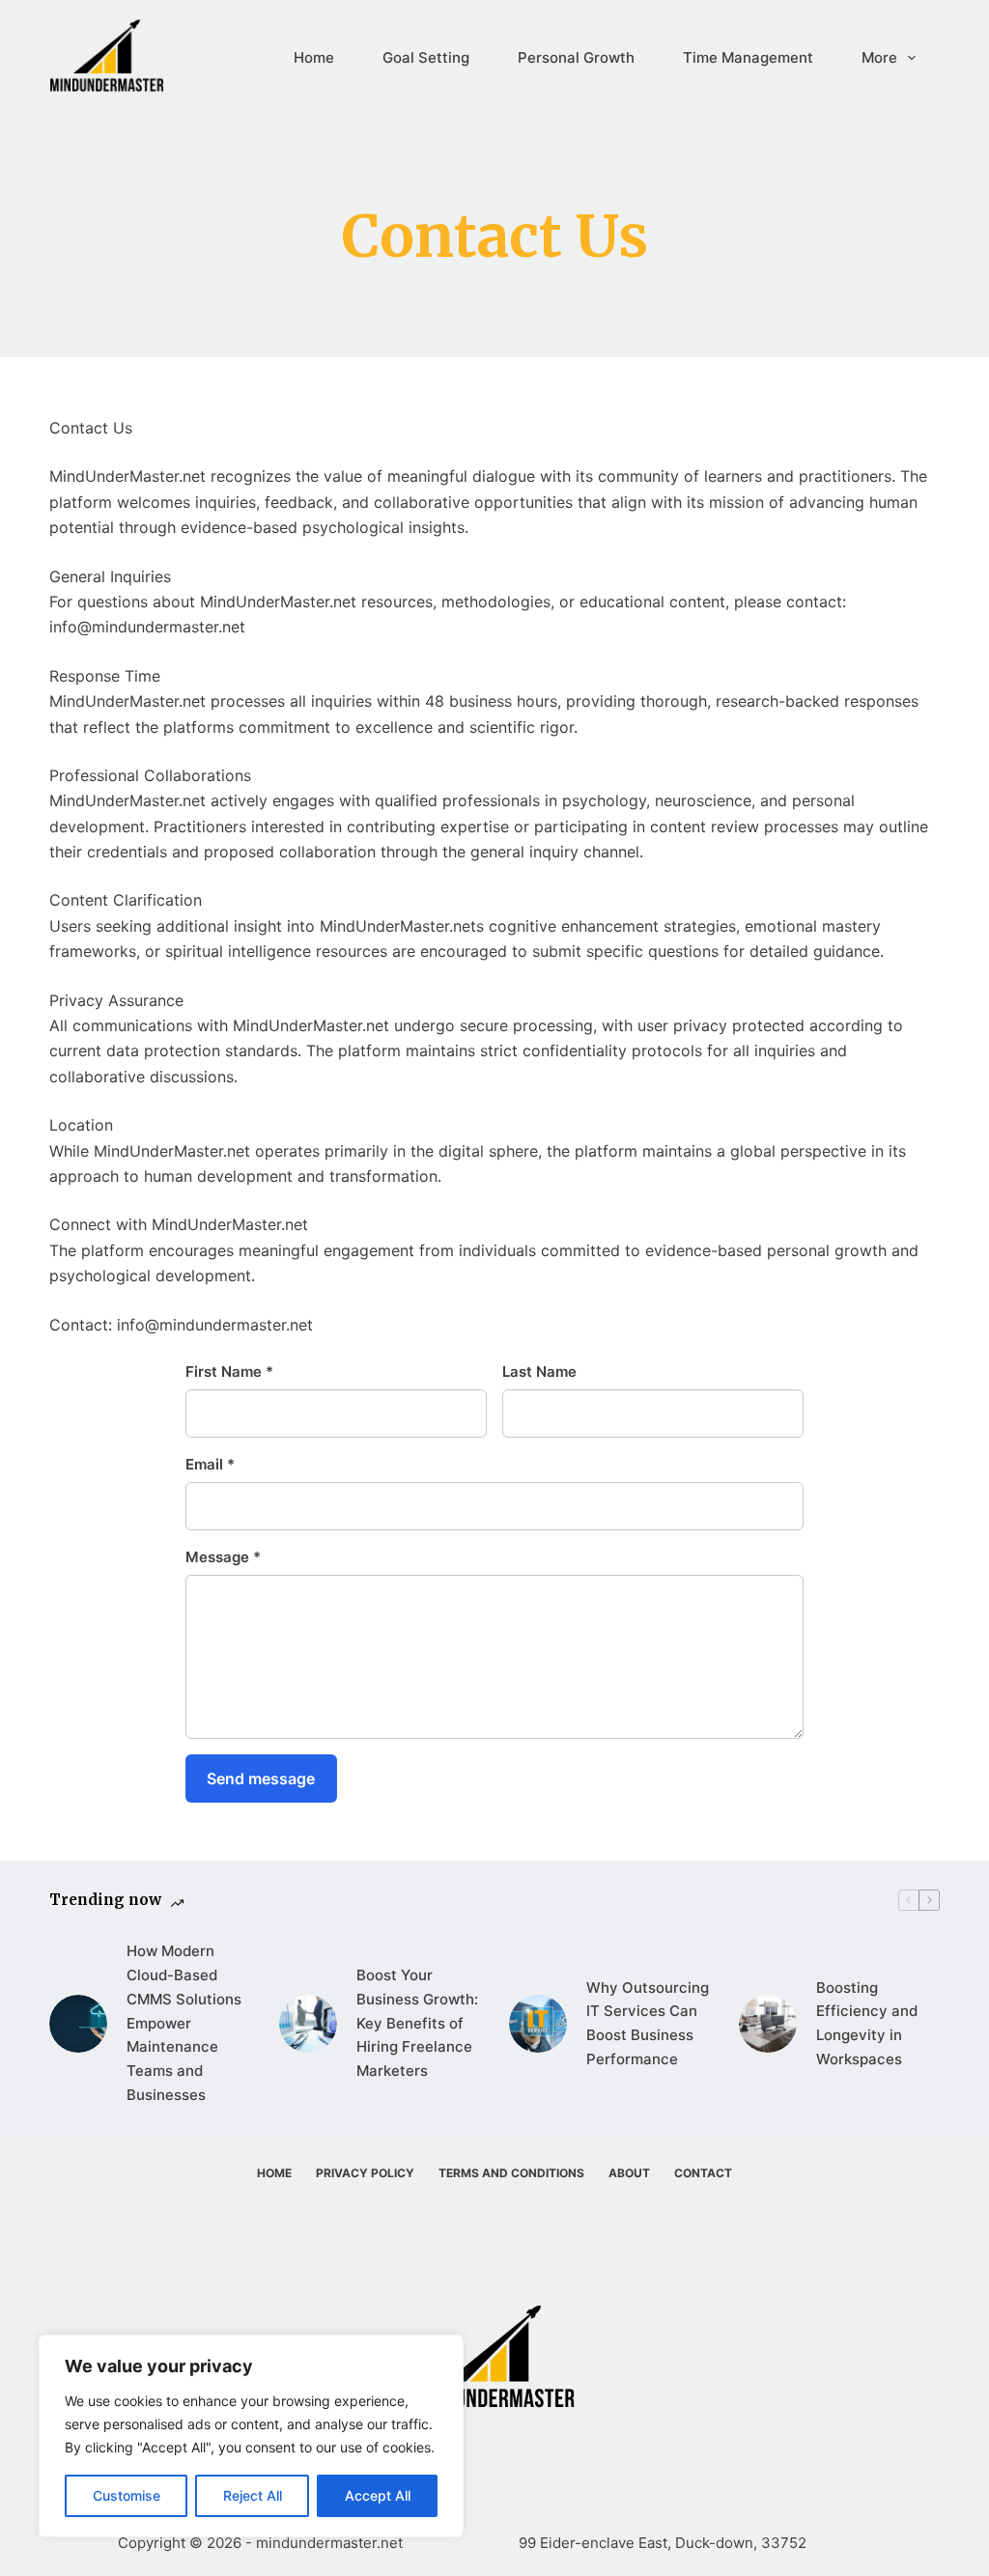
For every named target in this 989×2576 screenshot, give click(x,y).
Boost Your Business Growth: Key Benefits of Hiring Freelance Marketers (417, 2023)
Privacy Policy (365, 2173)
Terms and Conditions (511, 2173)
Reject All (253, 2495)
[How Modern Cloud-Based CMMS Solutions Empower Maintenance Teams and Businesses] (78, 2024)
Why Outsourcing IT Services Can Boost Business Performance (648, 2023)
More (879, 57)
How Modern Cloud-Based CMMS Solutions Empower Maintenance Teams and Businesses (184, 2023)
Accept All (378, 2495)
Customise (127, 2495)
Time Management (748, 57)
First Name (229, 1372)
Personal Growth (576, 57)
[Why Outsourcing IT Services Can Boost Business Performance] (538, 2024)
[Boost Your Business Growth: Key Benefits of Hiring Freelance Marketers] (308, 2024)
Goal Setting (426, 57)
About (629, 2173)
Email (210, 1464)
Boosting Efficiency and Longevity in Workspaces (867, 2023)
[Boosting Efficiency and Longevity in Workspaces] (768, 2024)
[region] (251, 2436)
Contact (703, 2173)
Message (223, 1557)
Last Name (539, 1372)
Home (314, 57)
